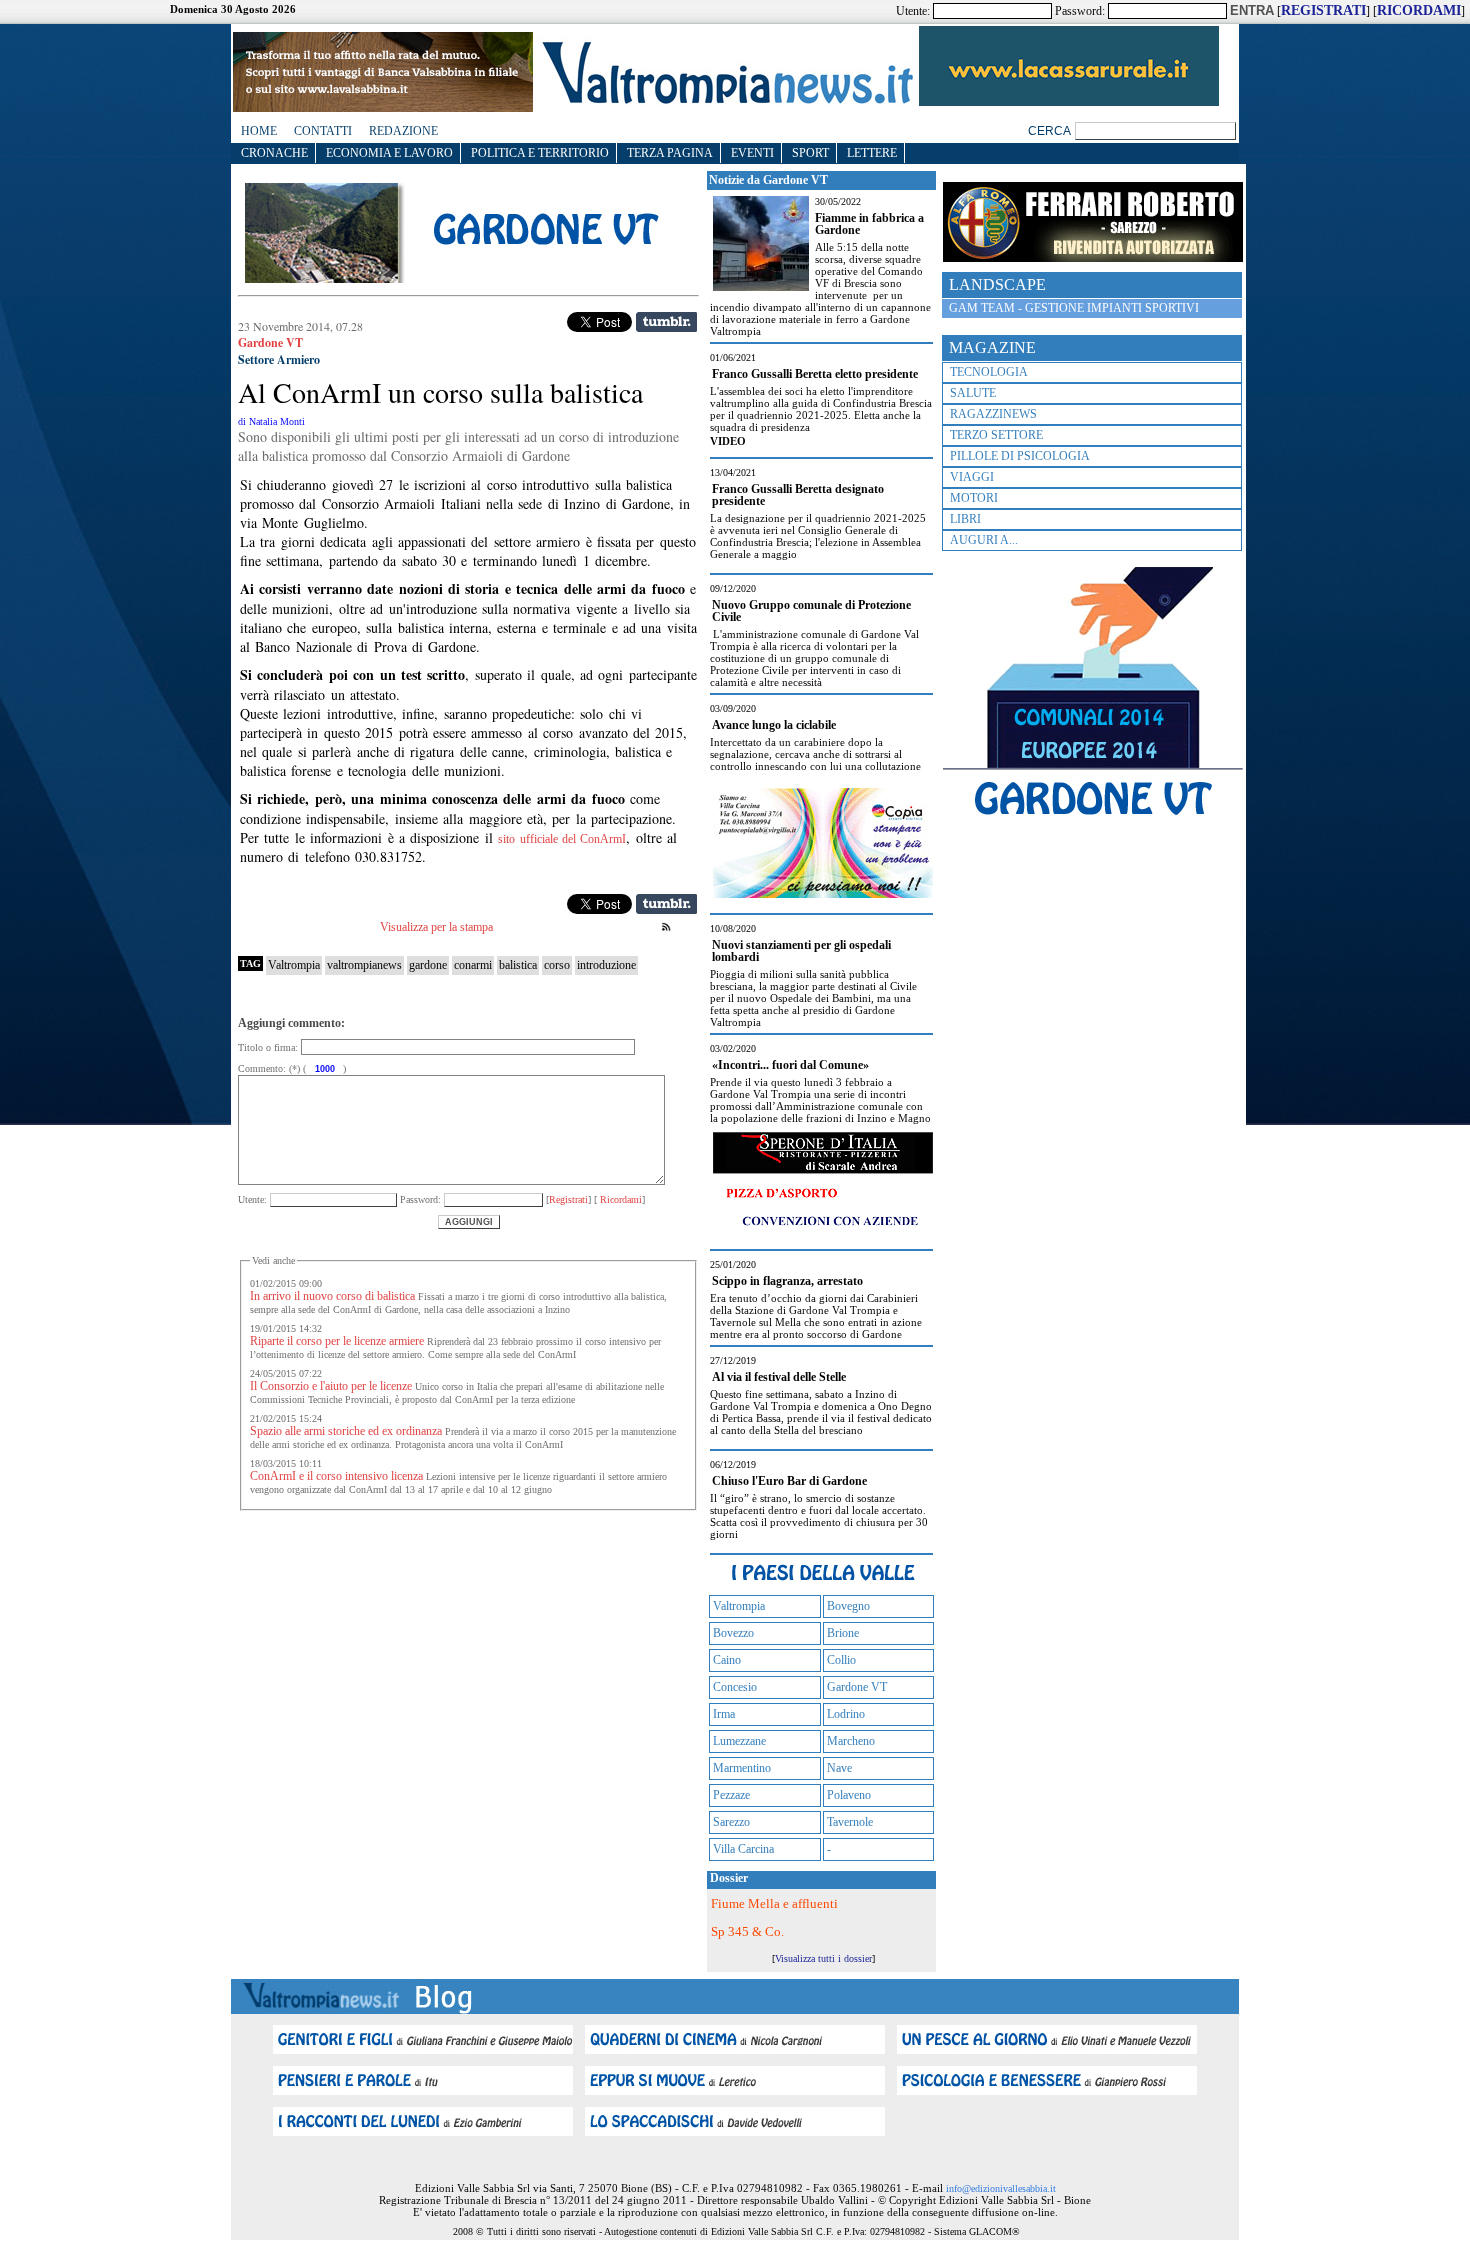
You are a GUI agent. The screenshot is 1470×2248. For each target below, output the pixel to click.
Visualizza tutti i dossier (823, 1958)
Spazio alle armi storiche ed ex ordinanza (346, 1431)
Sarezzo (731, 1822)
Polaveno (849, 1795)
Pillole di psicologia (1020, 456)
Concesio (735, 1687)
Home (259, 131)
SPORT (810, 153)
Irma (724, 1714)
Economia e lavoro (389, 153)
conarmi (473, 965)
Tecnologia (989, 372)
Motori (974, 498)
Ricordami (619, 1199)
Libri (965, 519)
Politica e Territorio (540, 153)
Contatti (323, 131)
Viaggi (972, 477)
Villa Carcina (743, 1849)
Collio (841, 1660)
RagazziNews (993, 414)
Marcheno (851, 1741)
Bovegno (848, 1606)
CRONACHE (274, 153)
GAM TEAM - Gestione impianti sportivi (1074, 308)
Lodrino (846, 1714)
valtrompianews (364, 965)
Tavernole (850, 1822)
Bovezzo (733, 1633)
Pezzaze (731, 1795)
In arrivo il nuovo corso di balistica (332, 1296)
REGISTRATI (1323, 10)
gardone (428, 965)
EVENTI (752, 153)
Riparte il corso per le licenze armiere (337, 1341)
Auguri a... (984, 540)
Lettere (872, 153)
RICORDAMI (1419, 10)
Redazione (403, 131)
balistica (518, 965)
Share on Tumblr (666, 322)
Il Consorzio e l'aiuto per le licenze (331, 1386)
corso (557, 965)
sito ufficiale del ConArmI (562, 839)
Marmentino (742, 1768)
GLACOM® (994, 2231)
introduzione (606, 965)
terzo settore (996, 435)
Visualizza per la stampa (436, 927)
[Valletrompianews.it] (726, 102)
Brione (843, 1633)
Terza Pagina (670, 153)
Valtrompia (294, 965)
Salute (973, 393)
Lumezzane (739, 1741)
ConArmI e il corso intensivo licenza (336, 1476)
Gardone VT (857, 1687)
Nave (839, 1768)
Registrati (568, 1199)
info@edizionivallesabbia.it (1001, 2188)
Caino (727, 1660)
